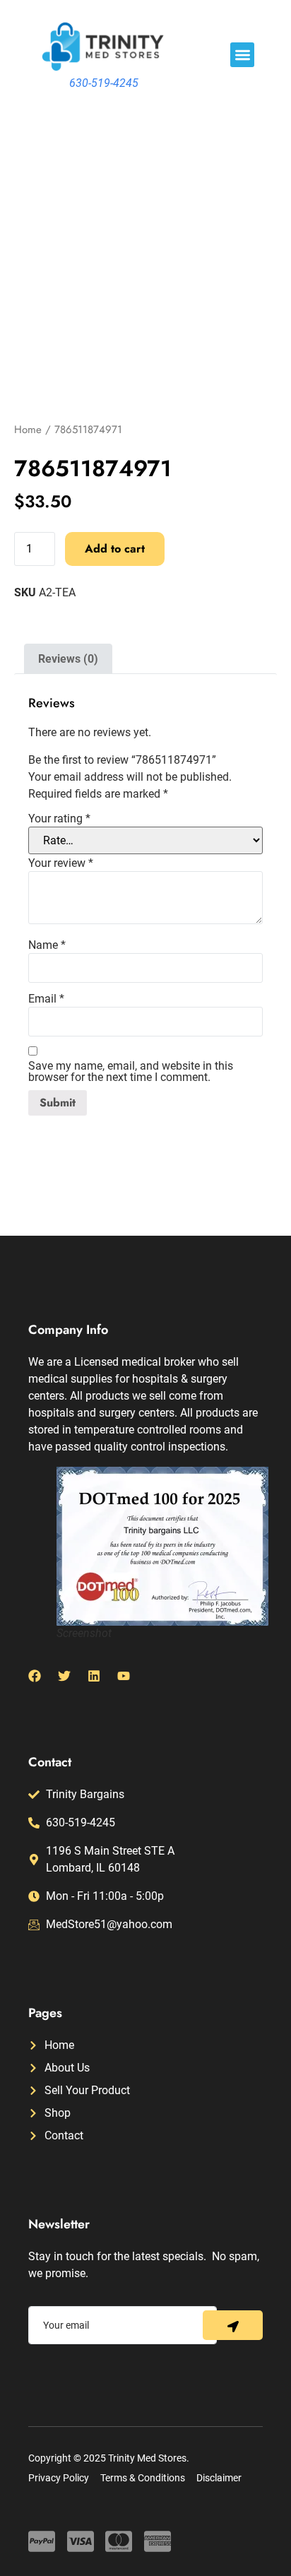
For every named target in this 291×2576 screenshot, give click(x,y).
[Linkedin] (94, 1676)
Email (46, 999)
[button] (243, 55)
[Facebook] (35, 1676)
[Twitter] (64, 1676)
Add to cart (115, 549)
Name (47, 945)
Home (28, 430)
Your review (61, 863)
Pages (45, 2013)
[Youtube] (124, 1676)
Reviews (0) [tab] (68, 659)
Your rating (59, 819)
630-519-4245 (104, 83)
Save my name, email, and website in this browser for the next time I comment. (131, 1072)
